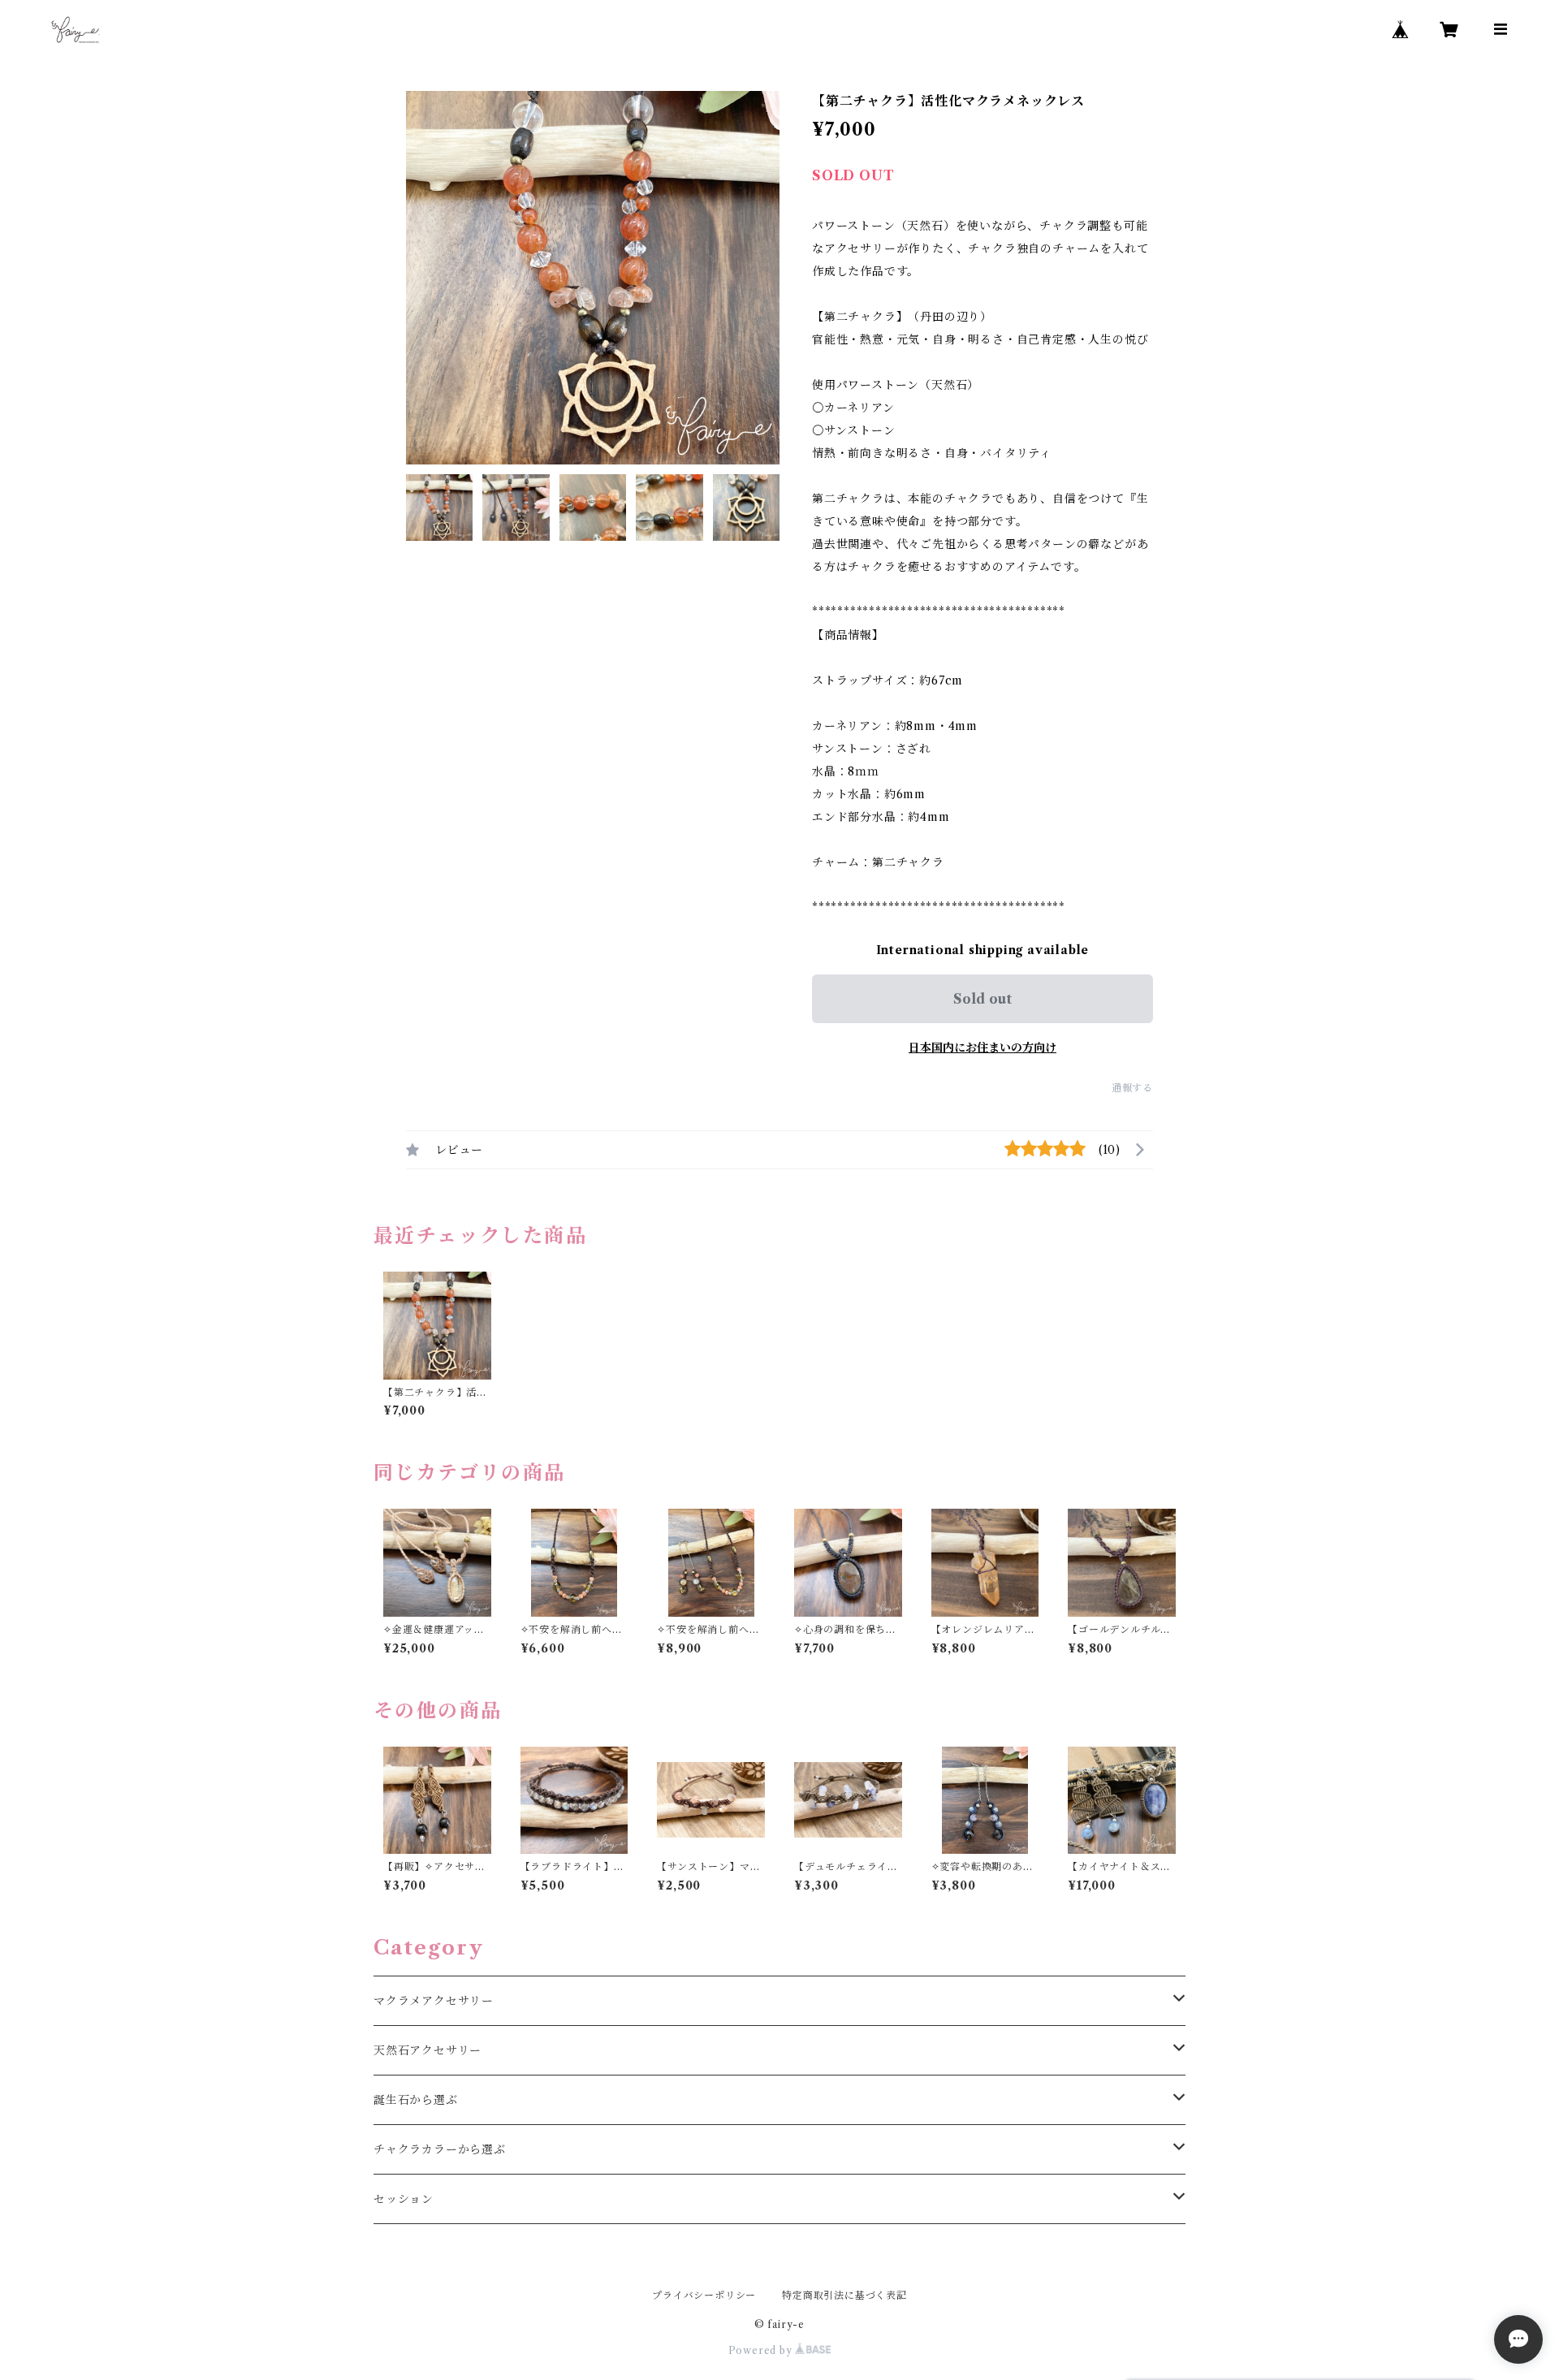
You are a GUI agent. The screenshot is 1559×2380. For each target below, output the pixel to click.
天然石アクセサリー (428, 2050)
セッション (404, 2199)
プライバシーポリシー (704, 2295)
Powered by (762, 2350)
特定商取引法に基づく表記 (844, 2295)
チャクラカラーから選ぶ (440, 2149)
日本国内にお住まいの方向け (982, 1047)
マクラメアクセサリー (434, 2001)
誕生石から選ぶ (416, 2100)
